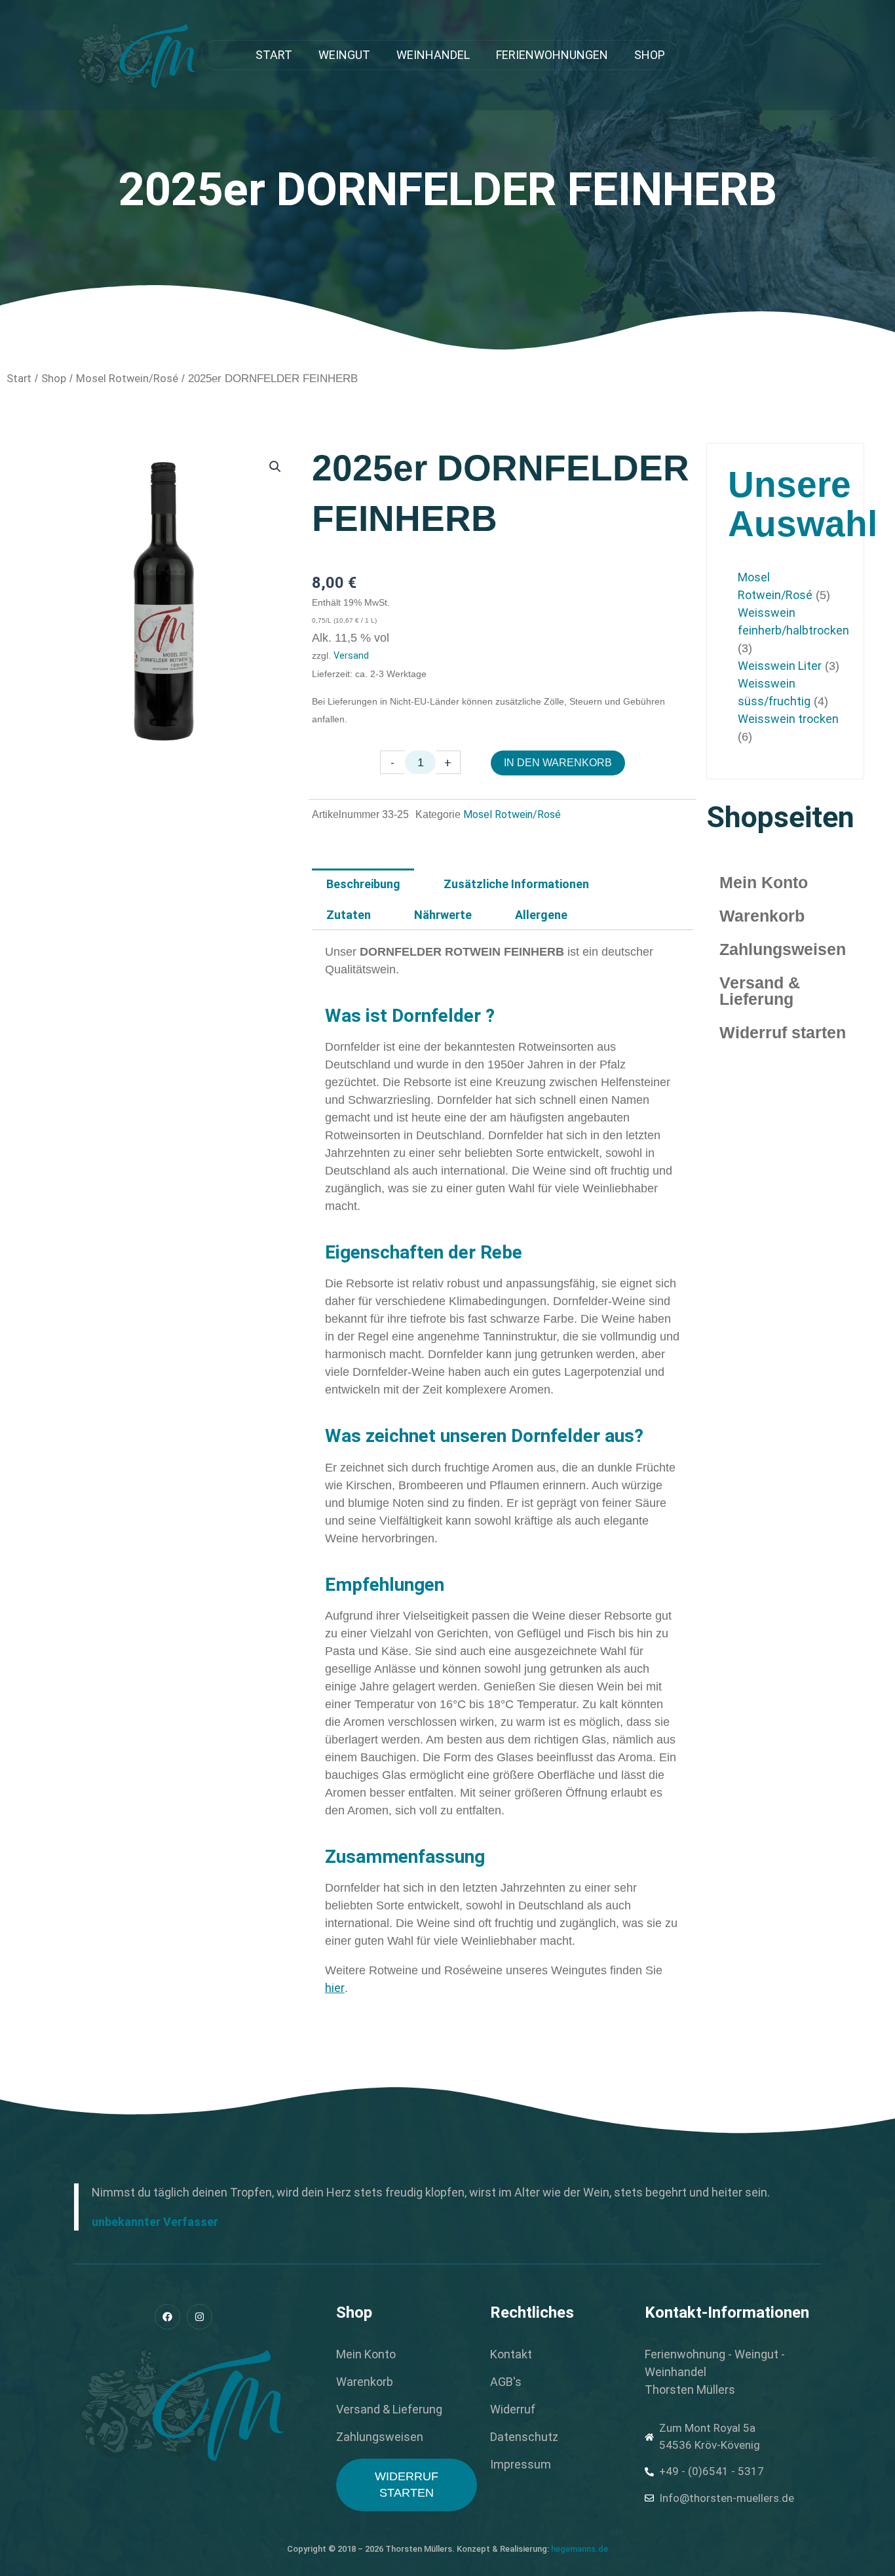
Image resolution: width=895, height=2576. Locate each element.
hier (335, 1988)
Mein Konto (764, 882)
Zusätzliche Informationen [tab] (516, 884)
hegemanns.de (580, 2549)
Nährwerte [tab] (443, 915)
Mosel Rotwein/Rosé (127, 379)
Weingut (344, 55)
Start (274, 55)
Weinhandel (433, 55)
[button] (275, 467)
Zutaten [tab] (349, 915)
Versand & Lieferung (760, 991)
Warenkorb (762, 916)
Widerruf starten (783, 1032)
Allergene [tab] (541, 915)
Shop (650, 55)
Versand (351, 656)
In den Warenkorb (558, 763)
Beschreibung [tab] (363, 884)
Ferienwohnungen (552, 55)
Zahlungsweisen (783, 949)
